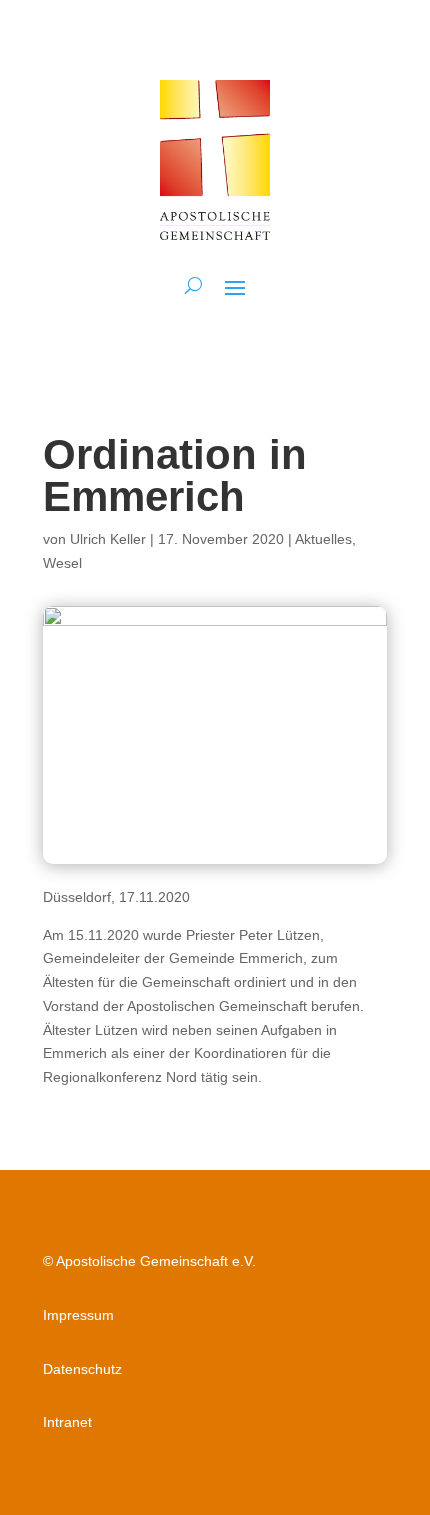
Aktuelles (323, 539)
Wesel (62, 563)
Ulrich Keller (108, 539)
